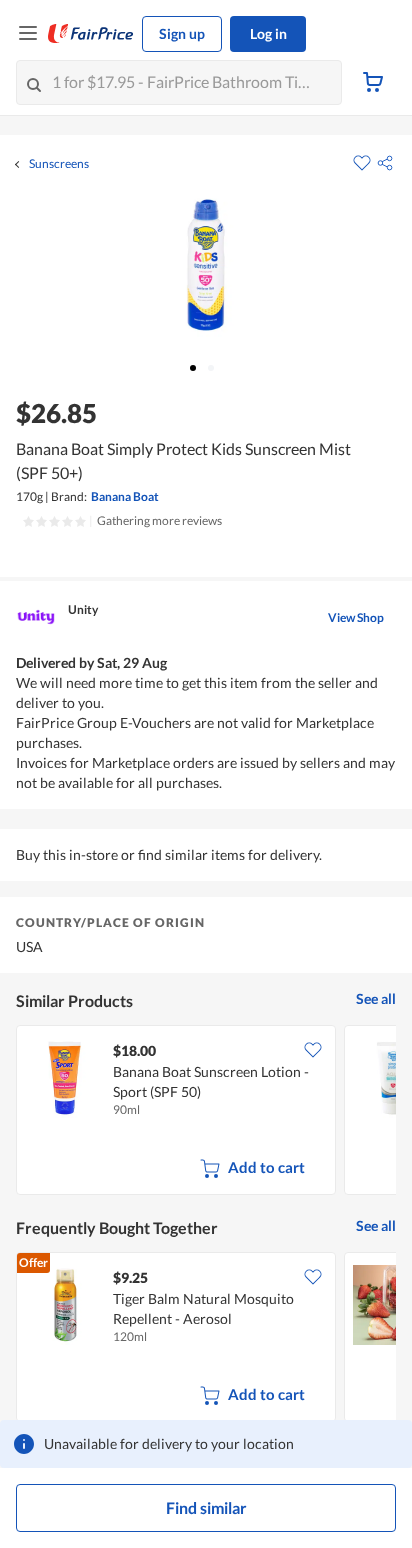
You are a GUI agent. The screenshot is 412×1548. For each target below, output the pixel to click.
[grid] (206, 1112)
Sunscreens (59, 164)
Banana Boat (125, 496)
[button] (385, 163)
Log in (268, 33)
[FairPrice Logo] (91, 34)
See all (376, 998)
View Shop (356, 617)
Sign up (182, 33)
